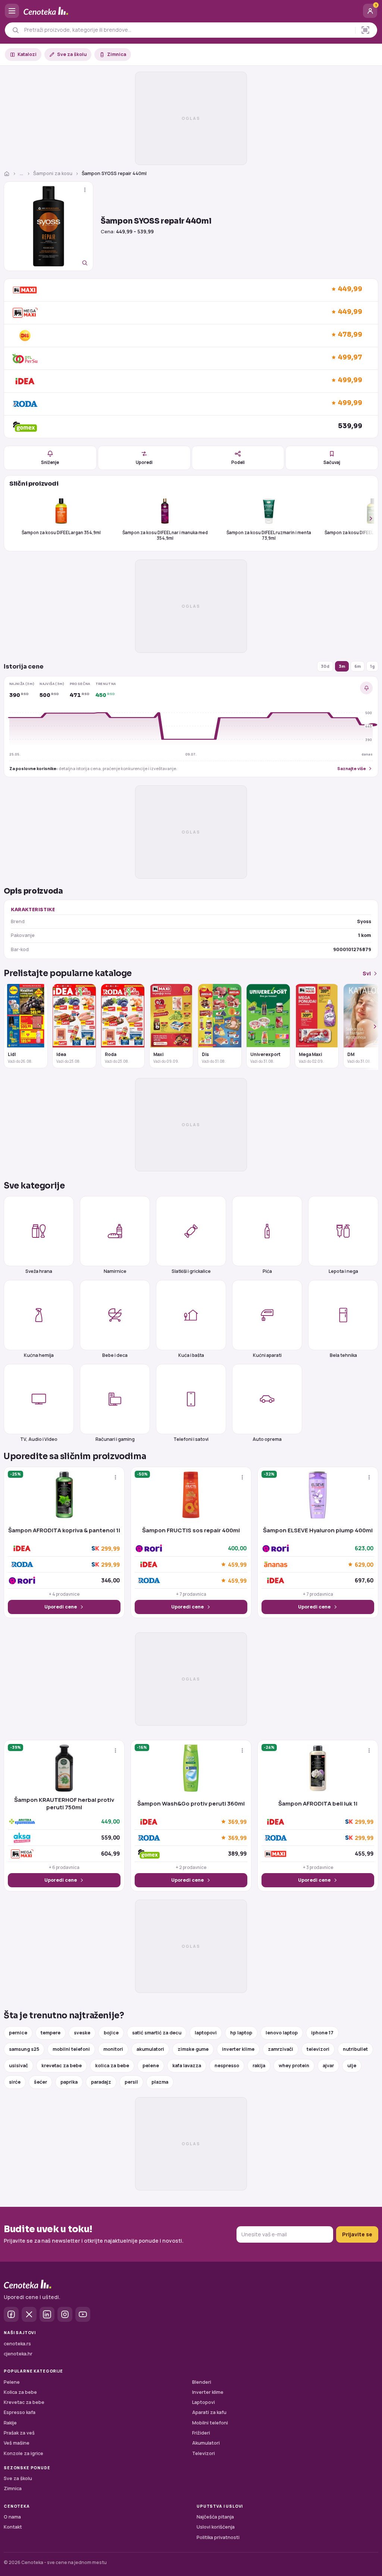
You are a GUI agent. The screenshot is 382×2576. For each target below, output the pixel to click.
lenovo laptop (282, 2033)
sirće (15, 2082)
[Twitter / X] (29, 2314)
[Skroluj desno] (367, 518)
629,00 (364, 1564)
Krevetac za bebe (24, 2402)
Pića (267, 1271)
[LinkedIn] (47, 2314)
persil (131, 2082)
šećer (40, 2082)
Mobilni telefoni (210, 2423)
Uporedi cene (61, 1607)
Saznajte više (352, 768)
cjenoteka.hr (18, 2354)
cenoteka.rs (17, 2344)
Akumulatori (206, 2443)
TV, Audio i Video (39, 1439)
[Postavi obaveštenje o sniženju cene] (366, 688)
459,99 (237, 1564)
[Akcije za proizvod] (85, 190)
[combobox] (188, 30)
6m (358, 666)
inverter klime (238, 2049)
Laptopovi (203, 2402)
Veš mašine (17, 2443)
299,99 (110, 1549)
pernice (18, 2033)
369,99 (237, 1822)
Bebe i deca (115, 1355)
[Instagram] (65, 2314)
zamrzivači (281, 2049)
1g (372, 666)
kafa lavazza (187, 2066)
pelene (151, 2066)
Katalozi (27, 54)
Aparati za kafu (209, 2412)
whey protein (294, 2066)
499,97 (350, 357)
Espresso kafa (20, 2412)
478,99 (350, 335)
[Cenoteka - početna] (191, 11)
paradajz (101, 2082)
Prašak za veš (19, 2433)
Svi (367, 973)
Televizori (203, 2453)
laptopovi (206, 2033)
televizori (318, 2049)
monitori (113, 2049)
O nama (12, 2517)
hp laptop (241, 2033)
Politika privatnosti (218, 2537)
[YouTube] (83, 2314)
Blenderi (202, 2382)
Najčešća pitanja (215, 2517)
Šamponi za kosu (53, 173)
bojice (111, 2033)
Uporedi (144, 462)
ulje (352, 2066)
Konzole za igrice (24, 2453)
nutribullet (355, 2049)
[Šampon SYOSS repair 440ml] (48, 226)
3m (342, 666)
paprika (69, 2082)
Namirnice (115, 1271)
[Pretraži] (15, 30)
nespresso (227, 2066)
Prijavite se (357, 2234)
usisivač (18, 2066)
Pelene (12, 2382)
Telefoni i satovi (191, 1439)
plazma (160, 2082)
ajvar (328, 2066)
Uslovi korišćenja (216, 2527)
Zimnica (117, 54)
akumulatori (150, 2049)
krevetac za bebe (62, 2066)
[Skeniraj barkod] (365, 30)
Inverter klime (208, 2392)
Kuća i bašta (191, 1355)
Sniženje (50, 462)
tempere (51, 2033)
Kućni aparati (267, 1355)
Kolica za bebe (20, 2392)
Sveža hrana (39, 1271)
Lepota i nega (343, 1271)
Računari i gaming (115, 1439)
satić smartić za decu (157, 2033)
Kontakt (13, 2527)
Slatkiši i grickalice (191, 1271)
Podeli (238, 462)
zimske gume (193, 2049)
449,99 (350, 289)
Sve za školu (72, 54)
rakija (259, 2066)
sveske (82, 2033)
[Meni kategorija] (12, 11)
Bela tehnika (343, 1355)
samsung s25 (24, 2049)
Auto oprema (267, 1439)
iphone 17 (322, 2033)
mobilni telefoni (71, 2049)
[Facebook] (11, 2314)
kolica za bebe (112, 2066)
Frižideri (201, 2433)
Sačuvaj (332, 462)
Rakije (10, 2423)
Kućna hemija (39, 1355)
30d (325, 666)
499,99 (350, 380)
